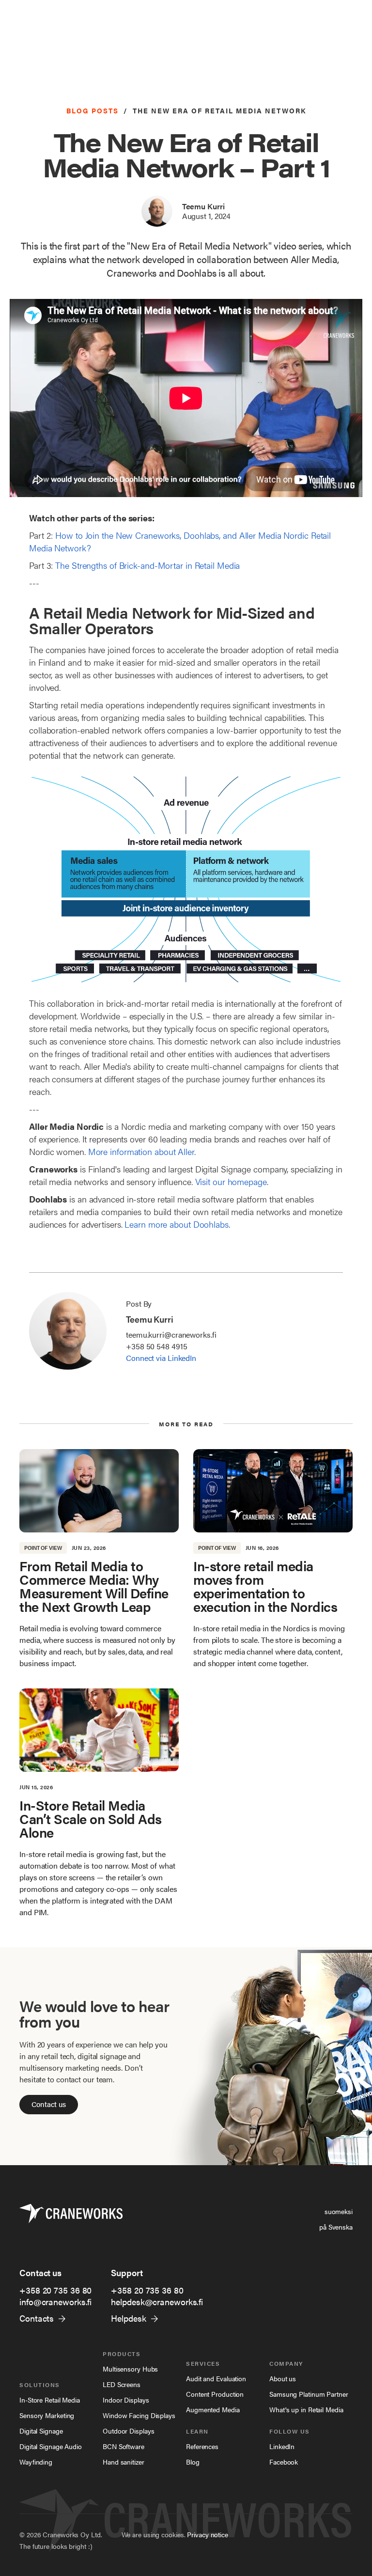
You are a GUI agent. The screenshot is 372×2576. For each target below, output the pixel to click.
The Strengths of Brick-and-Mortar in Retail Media (147, 565)
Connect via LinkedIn (161, 1358)
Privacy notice (208, 2534)
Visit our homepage (231, 1181)
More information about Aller (141, 1151)
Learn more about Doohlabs (177, 1224)
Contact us (49, 2104)
